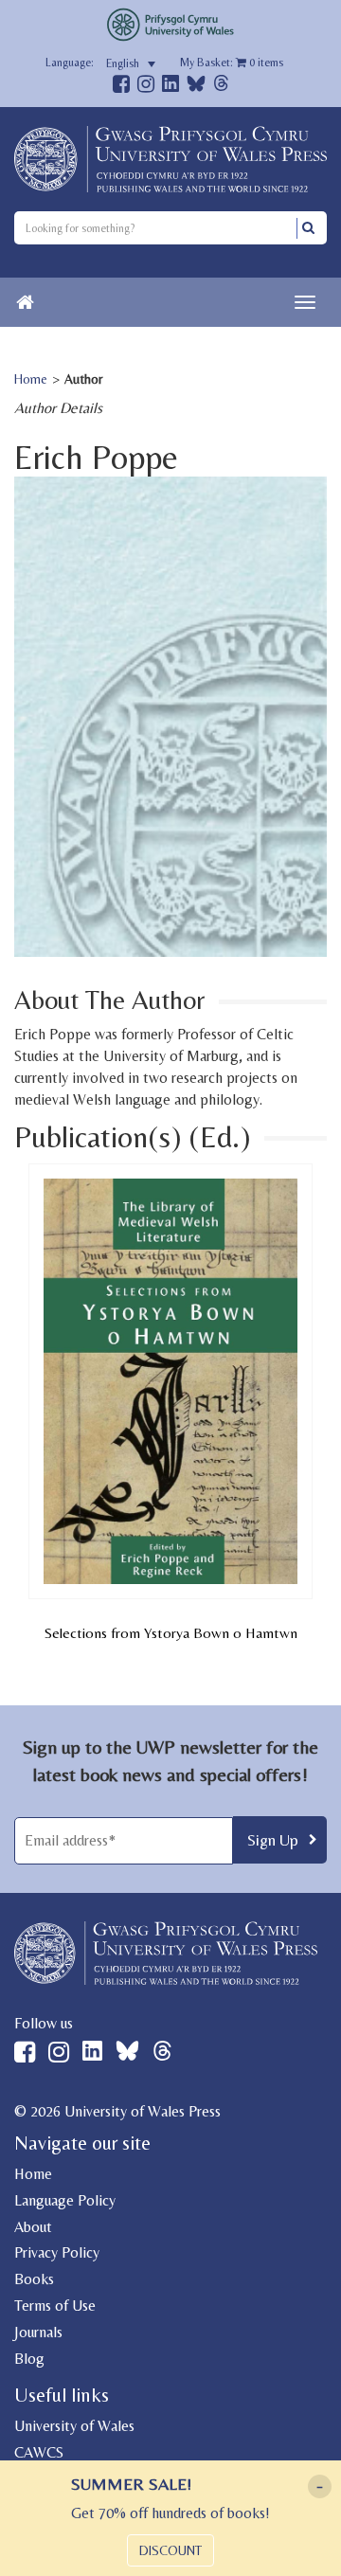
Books (34, 2279)
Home (31, 379)
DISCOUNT (170, 2550)
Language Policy (65, 2200)
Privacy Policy (57, 2252)
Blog (29, 2359)
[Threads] (221, 86)
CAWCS (39, 2452)
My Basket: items (232, 63)
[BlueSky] (196, 89)
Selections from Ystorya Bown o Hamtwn (171, 1633)
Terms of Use (55, 2306)
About (33, 2227)
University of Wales (74, 2426)
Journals (38, 2332)
